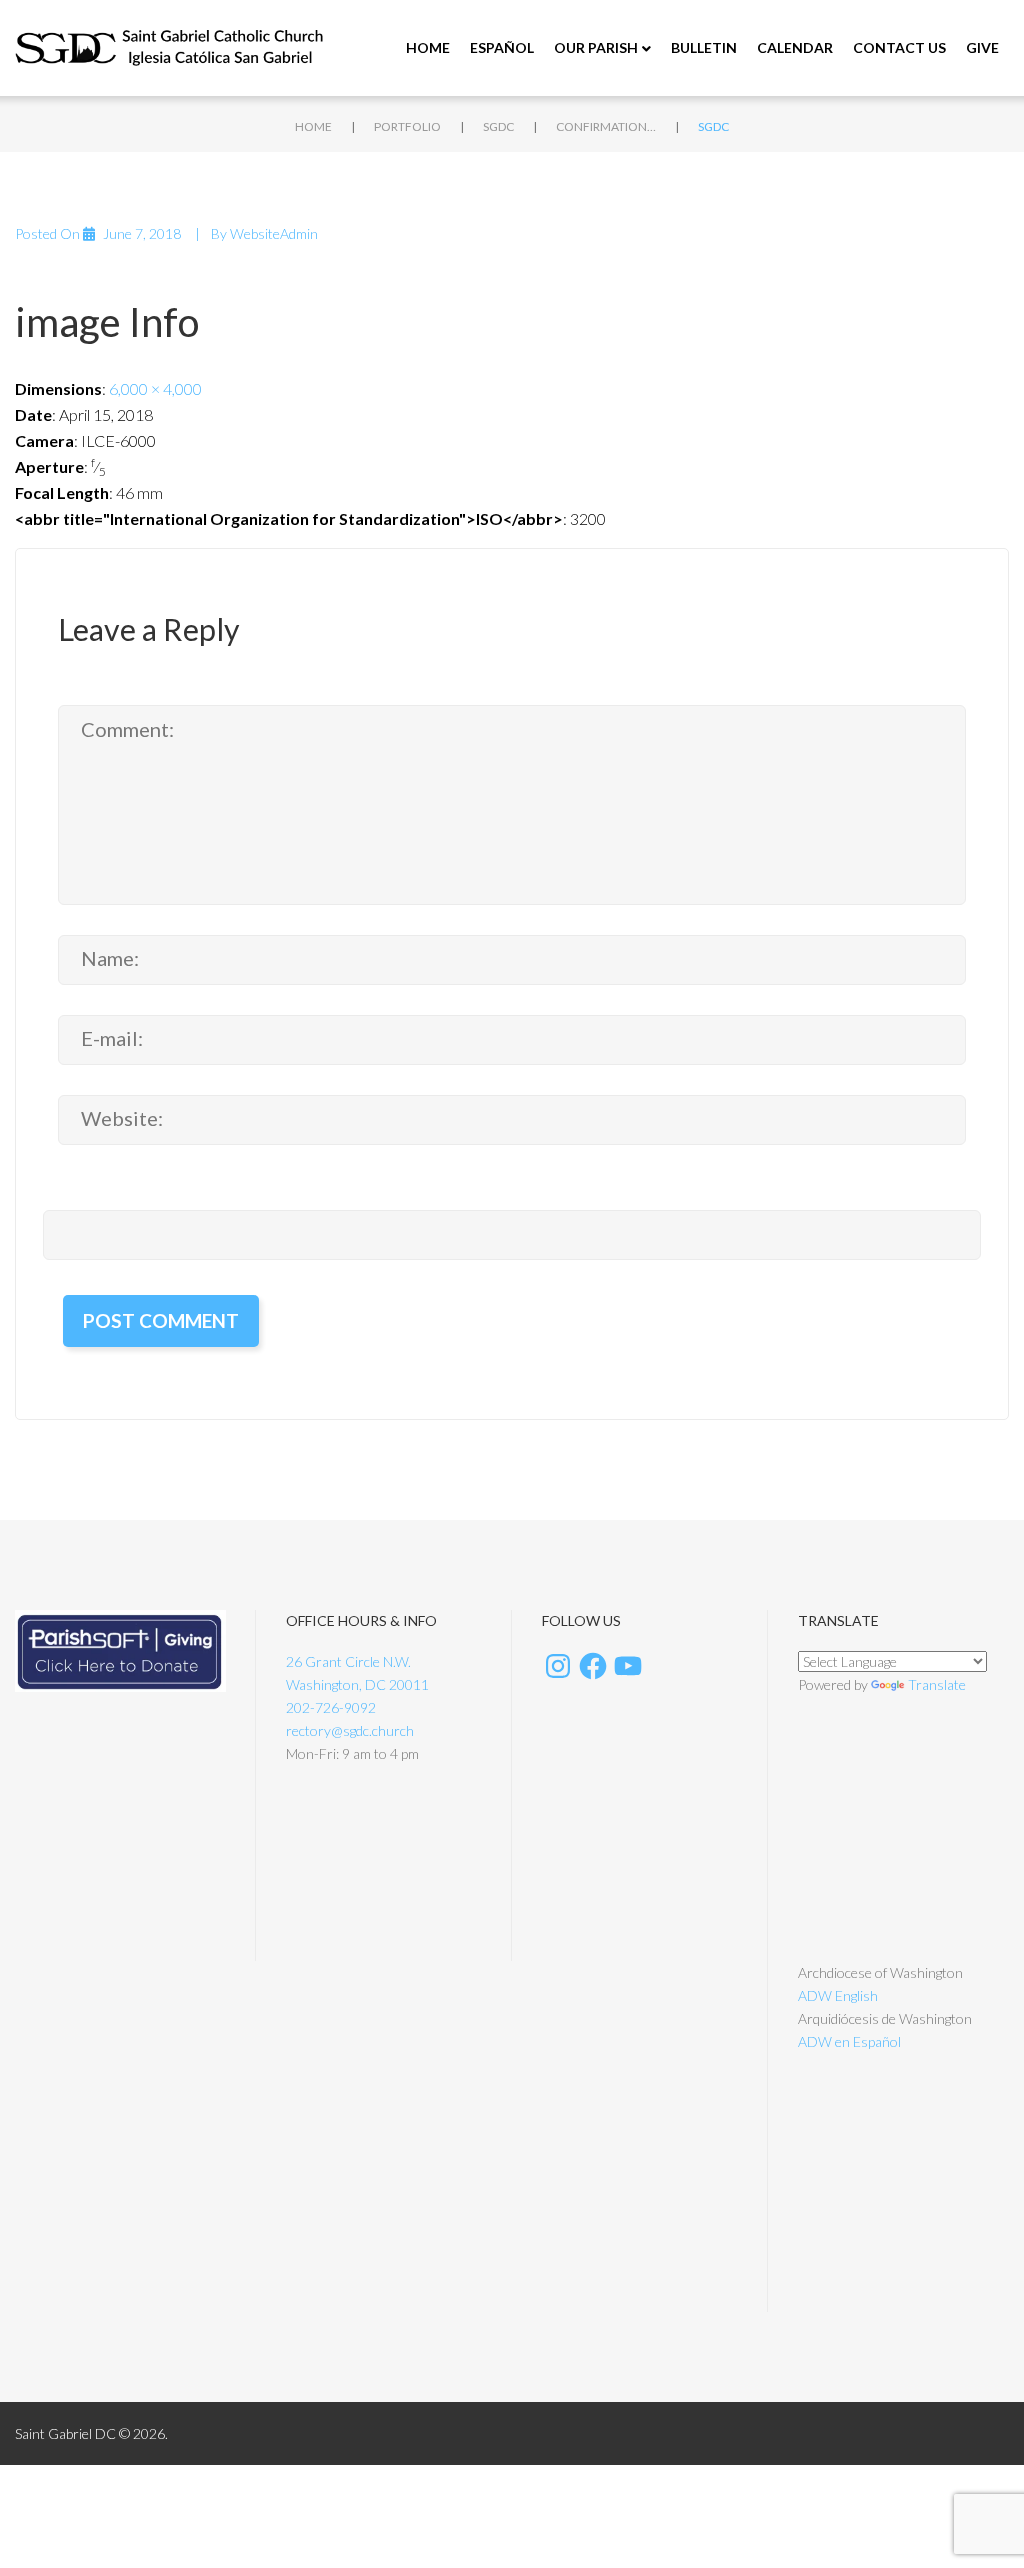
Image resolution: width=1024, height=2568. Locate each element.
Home (428, 47)
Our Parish (596, 47)
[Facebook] (593, 1666)
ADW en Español (849, 2041)
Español (502, 47)
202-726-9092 (331, 1707)
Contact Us (899, 47)
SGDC (498, 126)
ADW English (838, 1995)
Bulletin (704, 47)
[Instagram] (558, 1666)
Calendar (795, 47)
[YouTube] (628, 1666)
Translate (937, 1684)
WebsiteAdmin (274, 233)
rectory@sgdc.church (350, 1730)
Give (982, 47)
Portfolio (407, 126)
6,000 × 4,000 (155, 388)
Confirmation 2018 (606, 126)
